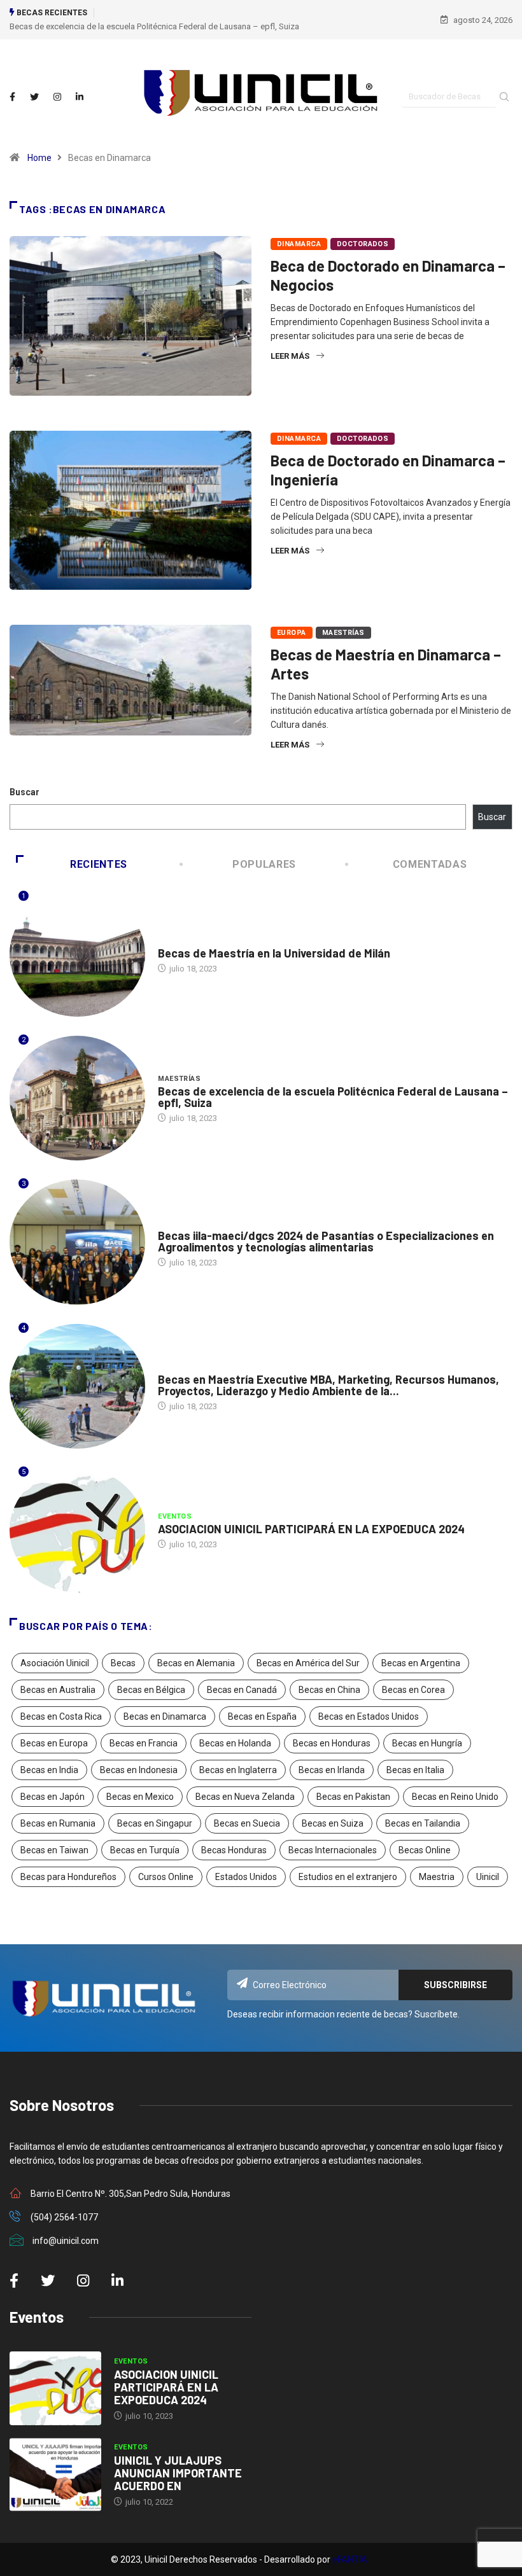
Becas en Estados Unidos (369, 1716)
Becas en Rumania (58, 1823)
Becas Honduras (234, 1850)
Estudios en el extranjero (348, 1877)
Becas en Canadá (242, 1690)
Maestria (437, 1877)
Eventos (175, 1516)
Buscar (25, 792)
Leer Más (290, 356)
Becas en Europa (54, 1743)
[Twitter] (34, 97)
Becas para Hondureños (68, 1877)
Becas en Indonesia (139, 1770)
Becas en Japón (53, 1797)
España (173, 1367)
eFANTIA (350, 2559)
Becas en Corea (413, 1690)
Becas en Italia (415, 1770)
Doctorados (363, 244)
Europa (292, 633)
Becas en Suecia (247, 1823)
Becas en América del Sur (308, 1663)
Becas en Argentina (421, 1663)
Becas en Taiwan (54, 1850)
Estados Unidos (246, 1877)
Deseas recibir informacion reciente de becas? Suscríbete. (343, 2014)
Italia (169, 941)
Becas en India (49, 1770)
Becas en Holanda (235, 1743)
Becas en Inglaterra (238, 1770)
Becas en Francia (144, 1743)
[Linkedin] (80, 97)
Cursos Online (166, 1877)
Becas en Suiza (333, 1823)
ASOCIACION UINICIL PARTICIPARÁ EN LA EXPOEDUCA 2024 (311, 1529)
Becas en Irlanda (332, 1770)
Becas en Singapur (155, 1823)
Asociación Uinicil (55, 1663)
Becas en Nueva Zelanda (245, 1797)
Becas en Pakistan (353, 1797)
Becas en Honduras (332, 1743)
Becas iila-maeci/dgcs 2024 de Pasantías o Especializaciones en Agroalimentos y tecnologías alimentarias (326, 1241)
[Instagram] (57, 97)
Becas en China (329, 1690)
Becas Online (425, 1850)
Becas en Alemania (196, 1663)
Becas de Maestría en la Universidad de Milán (274, 953)
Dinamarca (299, 244)
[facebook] (12, 97)
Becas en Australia (58, 1690)
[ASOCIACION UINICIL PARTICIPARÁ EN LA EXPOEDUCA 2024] (55, 2388)
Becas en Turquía (145, 1850)
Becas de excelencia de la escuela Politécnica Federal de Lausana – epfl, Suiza (154, 26)
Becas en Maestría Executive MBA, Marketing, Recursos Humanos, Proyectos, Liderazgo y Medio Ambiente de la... (328, 1385)
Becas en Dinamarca (165, 1716)
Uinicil (488, 1877)
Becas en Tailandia (423, 1823)
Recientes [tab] (99, 864)
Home (39, 158)
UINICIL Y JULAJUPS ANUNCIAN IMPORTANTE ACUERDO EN (178, 2473)
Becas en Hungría (427, 1743)
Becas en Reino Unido (455, 1797)
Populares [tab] (264, 864)
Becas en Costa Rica (61, 1716)
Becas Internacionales (333, 1850)
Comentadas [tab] (430, 864)
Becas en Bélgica (151, 1690)
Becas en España (262, 1716)
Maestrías (343, 633)
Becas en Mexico (140, 1797)
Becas (123, 1663)
